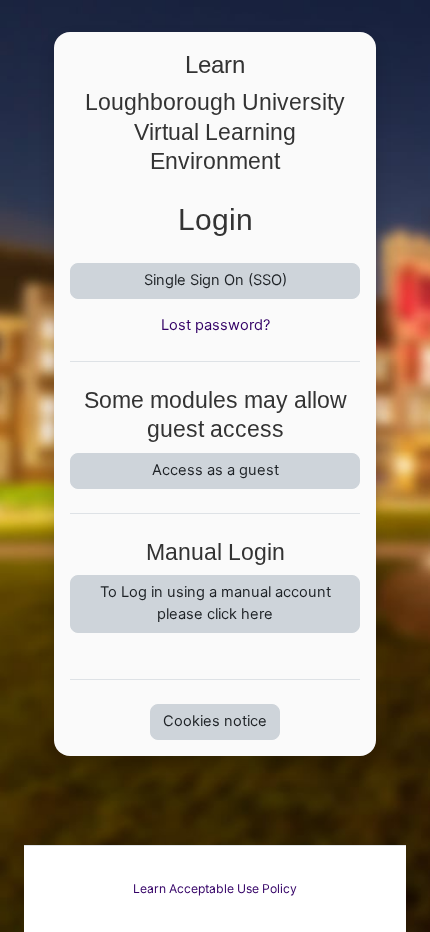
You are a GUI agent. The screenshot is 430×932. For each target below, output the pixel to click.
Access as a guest (215, 470)
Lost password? (215, 325)
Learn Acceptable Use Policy (215, 888)
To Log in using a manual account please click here (215, 603)
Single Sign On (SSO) (215, 280)
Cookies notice (215, 721)
